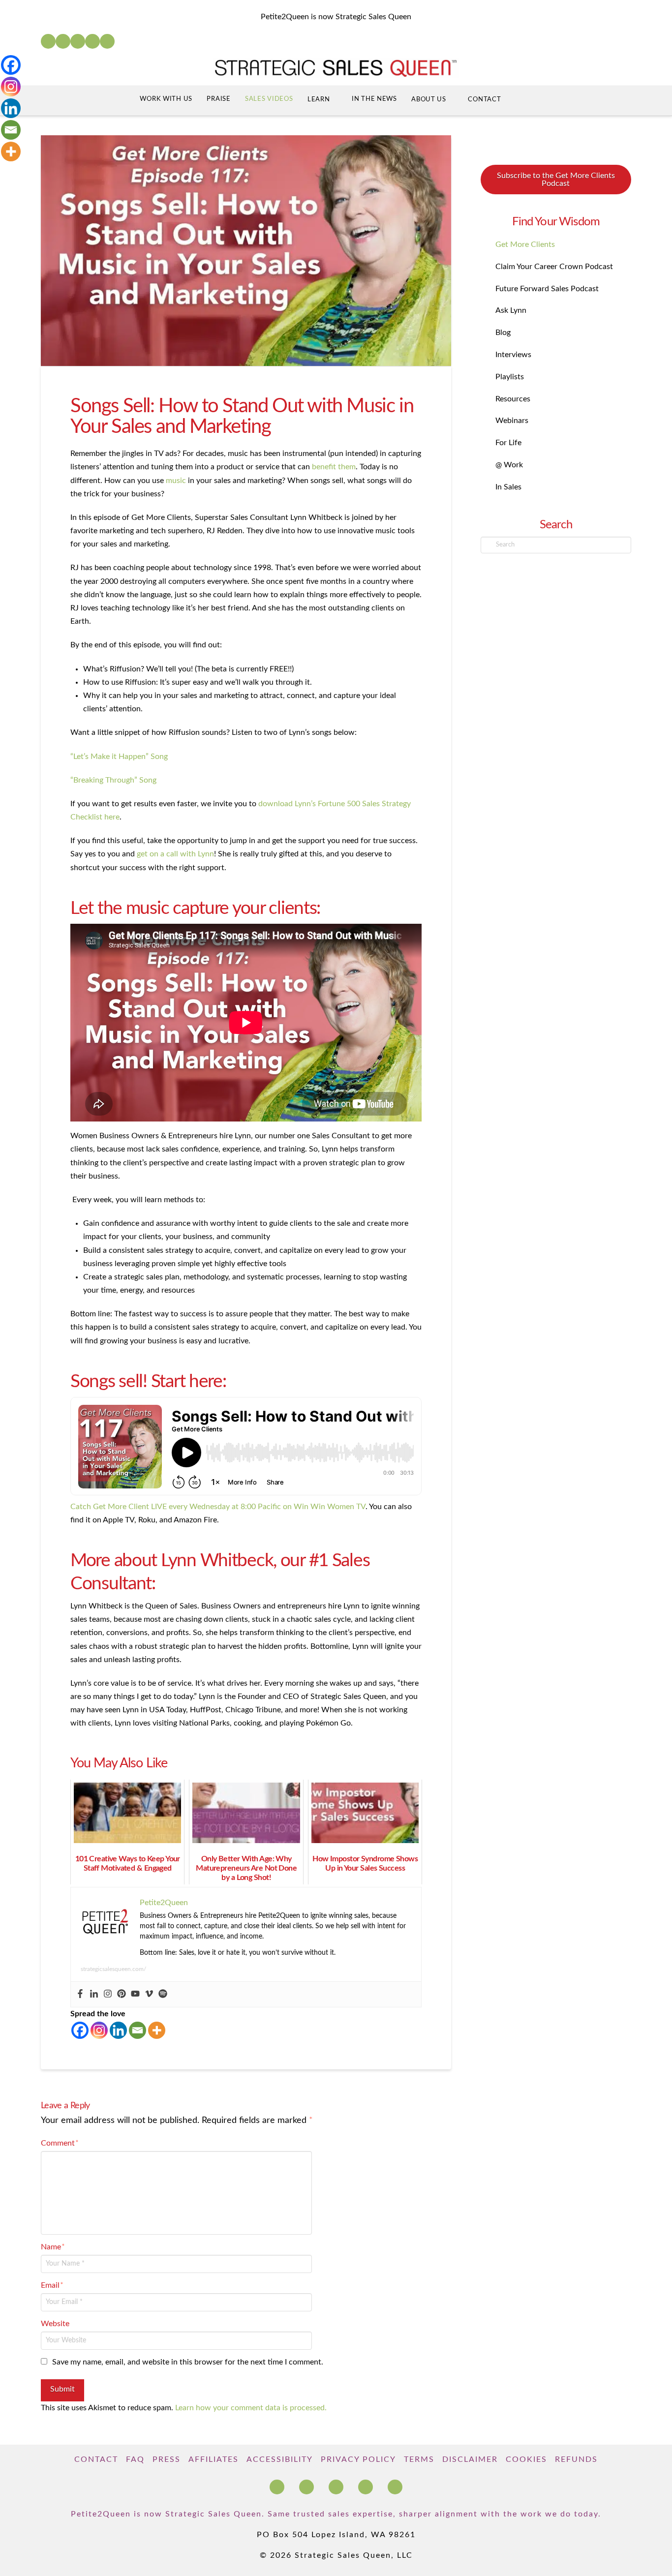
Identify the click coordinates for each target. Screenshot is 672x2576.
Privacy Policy (358, 2459)
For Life (508, 443)
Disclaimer (470, 2459)
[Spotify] (107, 41)
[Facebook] (48, 41)
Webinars (512, 421)
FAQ (135, 2459)
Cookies (526, 2459)
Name (53, 2247)
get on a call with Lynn (175, 854)
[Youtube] (135, 1994)
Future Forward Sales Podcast (547, 289)
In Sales (508, 487)
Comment (60, 2143)
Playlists (510, 377)
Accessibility (280, 2459)
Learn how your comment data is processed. (251, 2408)
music (176, 481)
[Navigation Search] (527, 101)
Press (167, 2459)
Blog (503, 333)
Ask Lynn (511, 310)
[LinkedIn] (63, 41)
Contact (96, 2459)
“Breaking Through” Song (113, 780)
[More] (157, 2030)
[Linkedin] (94, 1994)
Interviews (513, 355)
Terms (419, 2459)
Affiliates (214, 2459)
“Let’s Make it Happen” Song (119, 757)
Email (52, 2285)
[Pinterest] (122, 1994)
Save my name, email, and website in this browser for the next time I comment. (188, 2362)
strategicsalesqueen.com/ (113, 1969)
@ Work (509, 465)
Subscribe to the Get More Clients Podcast (556, 180)
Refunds (576, 2459)
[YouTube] (78, 41)
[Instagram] (92, 41)
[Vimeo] (149, 1994)
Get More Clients (525, 244)
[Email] (137, 2030)
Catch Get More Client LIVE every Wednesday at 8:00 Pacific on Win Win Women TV (218, 1507)
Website (55, 2324)
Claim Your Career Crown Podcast (554, 267)
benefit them (334, 467)
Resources (513, 399)
